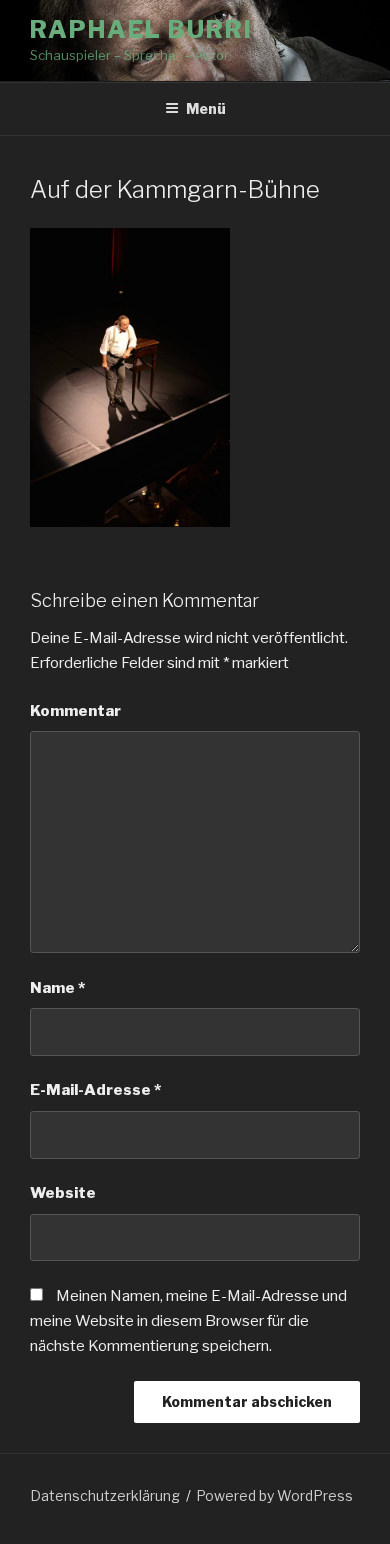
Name (57, 988)
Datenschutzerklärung (105, 1495)
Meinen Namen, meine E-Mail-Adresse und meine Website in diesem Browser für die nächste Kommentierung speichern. (188, 1321)
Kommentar (75, 711)
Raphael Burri (141, 29)
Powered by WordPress (274, 1495)
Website (63, 1193)
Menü (206, 108)
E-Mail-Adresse (95, 1090)
